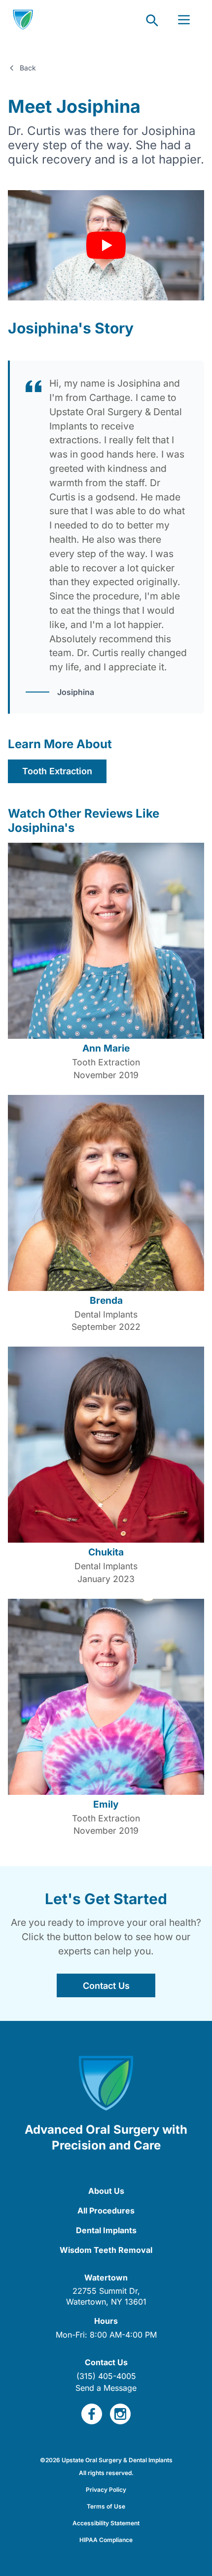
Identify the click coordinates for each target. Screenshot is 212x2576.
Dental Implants (106, 2230)
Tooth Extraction (57, 771)
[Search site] (151, 20)
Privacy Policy (106, 2490)
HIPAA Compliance (106, 2540)
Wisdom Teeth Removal (106, 2250)
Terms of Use (106, 2506)
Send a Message (106, 2388)
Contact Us (106, 1986)
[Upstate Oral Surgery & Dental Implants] (23, 20)
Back (28, 68)
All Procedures (106, 2211)
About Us (106, 2191)
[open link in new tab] (92, 2414)
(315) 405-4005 (106, 2376)
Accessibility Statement (106, 2523)
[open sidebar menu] (184, 20)
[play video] (106, 245)
